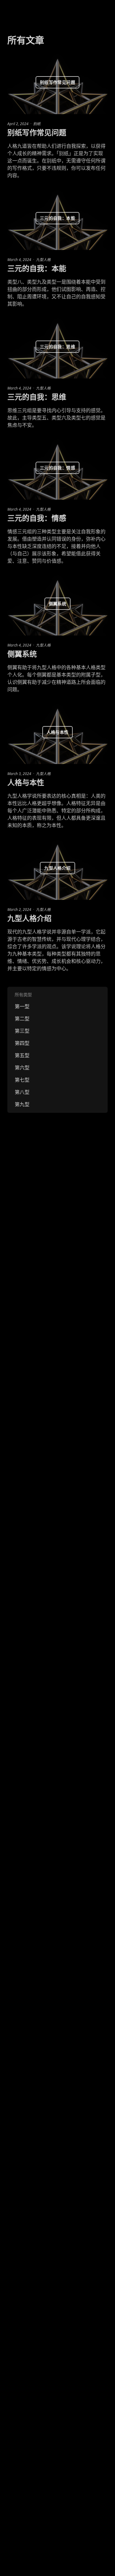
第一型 (22, 1006)
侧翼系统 (22, 654)
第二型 (22, 1019)
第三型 (22, 1031)
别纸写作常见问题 (37, 132)
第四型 (22, 1043)
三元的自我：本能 (37, 268)
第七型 (22, 1080)
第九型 (22, 1104)
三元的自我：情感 (37, 518)
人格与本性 (26, 782)
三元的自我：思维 (37, 397)
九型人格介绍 (29, 918)
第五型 (22, 1055)
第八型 (22, 1092)
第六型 (22, 1068)
